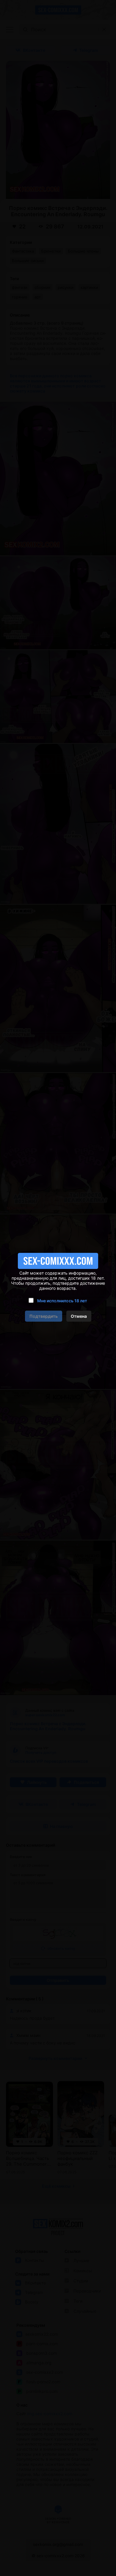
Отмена (79, 1316)
